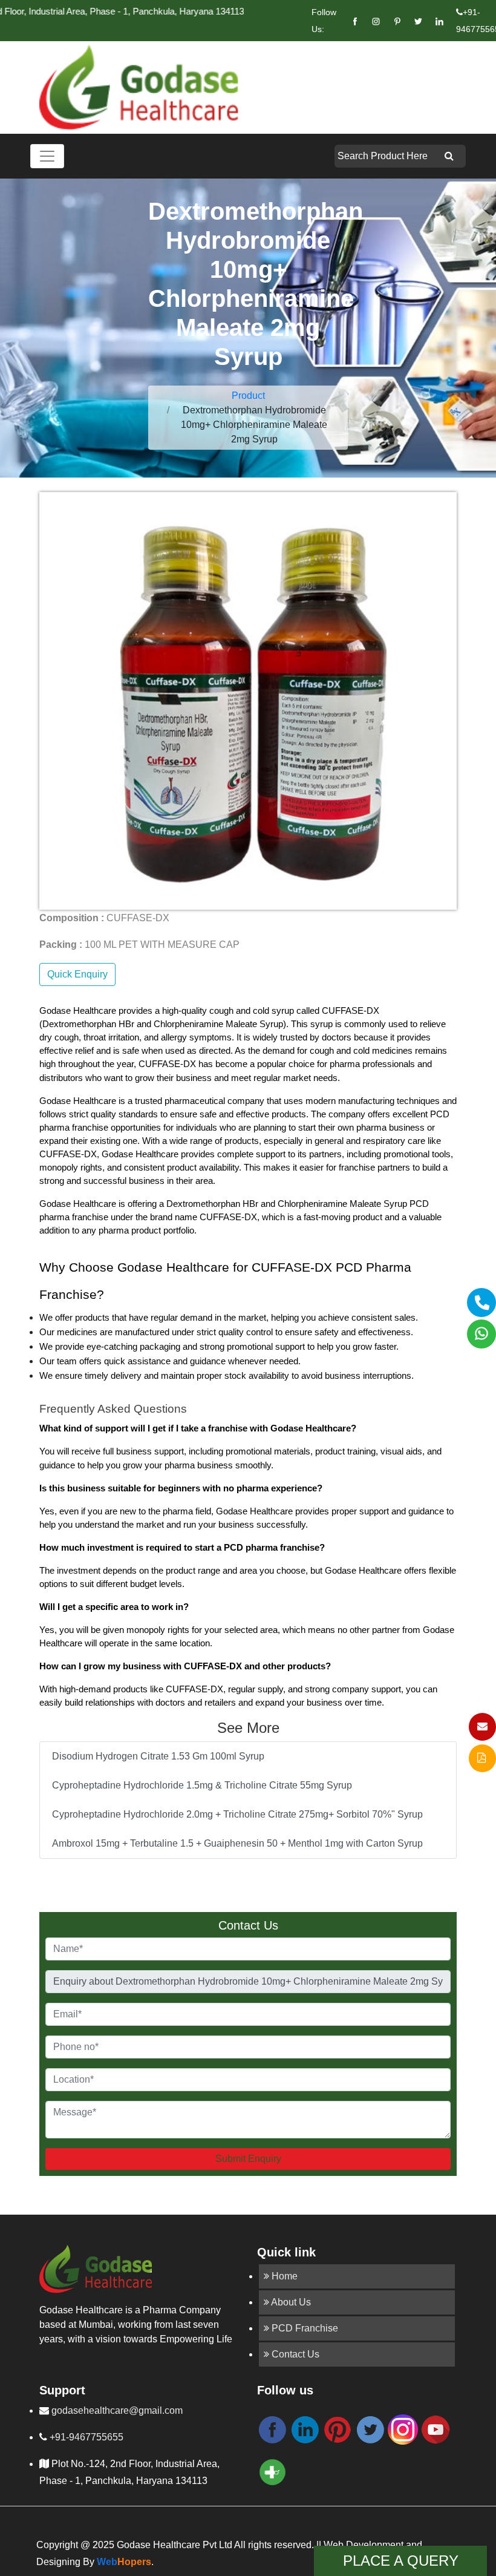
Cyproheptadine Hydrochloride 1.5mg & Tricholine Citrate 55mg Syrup (202, 1785)
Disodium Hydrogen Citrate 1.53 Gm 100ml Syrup (158, 1756)
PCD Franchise (304, 2328)
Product (248, 396)
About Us (290, 2302)
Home (283, 2276)
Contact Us (294, 2354)
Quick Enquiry (77, 974)
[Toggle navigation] (47, 156)
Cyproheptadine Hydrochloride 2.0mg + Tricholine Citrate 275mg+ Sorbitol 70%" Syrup (237, 1814)
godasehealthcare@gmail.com (116, 2410)
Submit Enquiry (248, 2159)
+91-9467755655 (85, 2437)
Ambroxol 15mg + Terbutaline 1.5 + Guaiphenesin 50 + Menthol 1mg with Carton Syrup (237, 1843)
